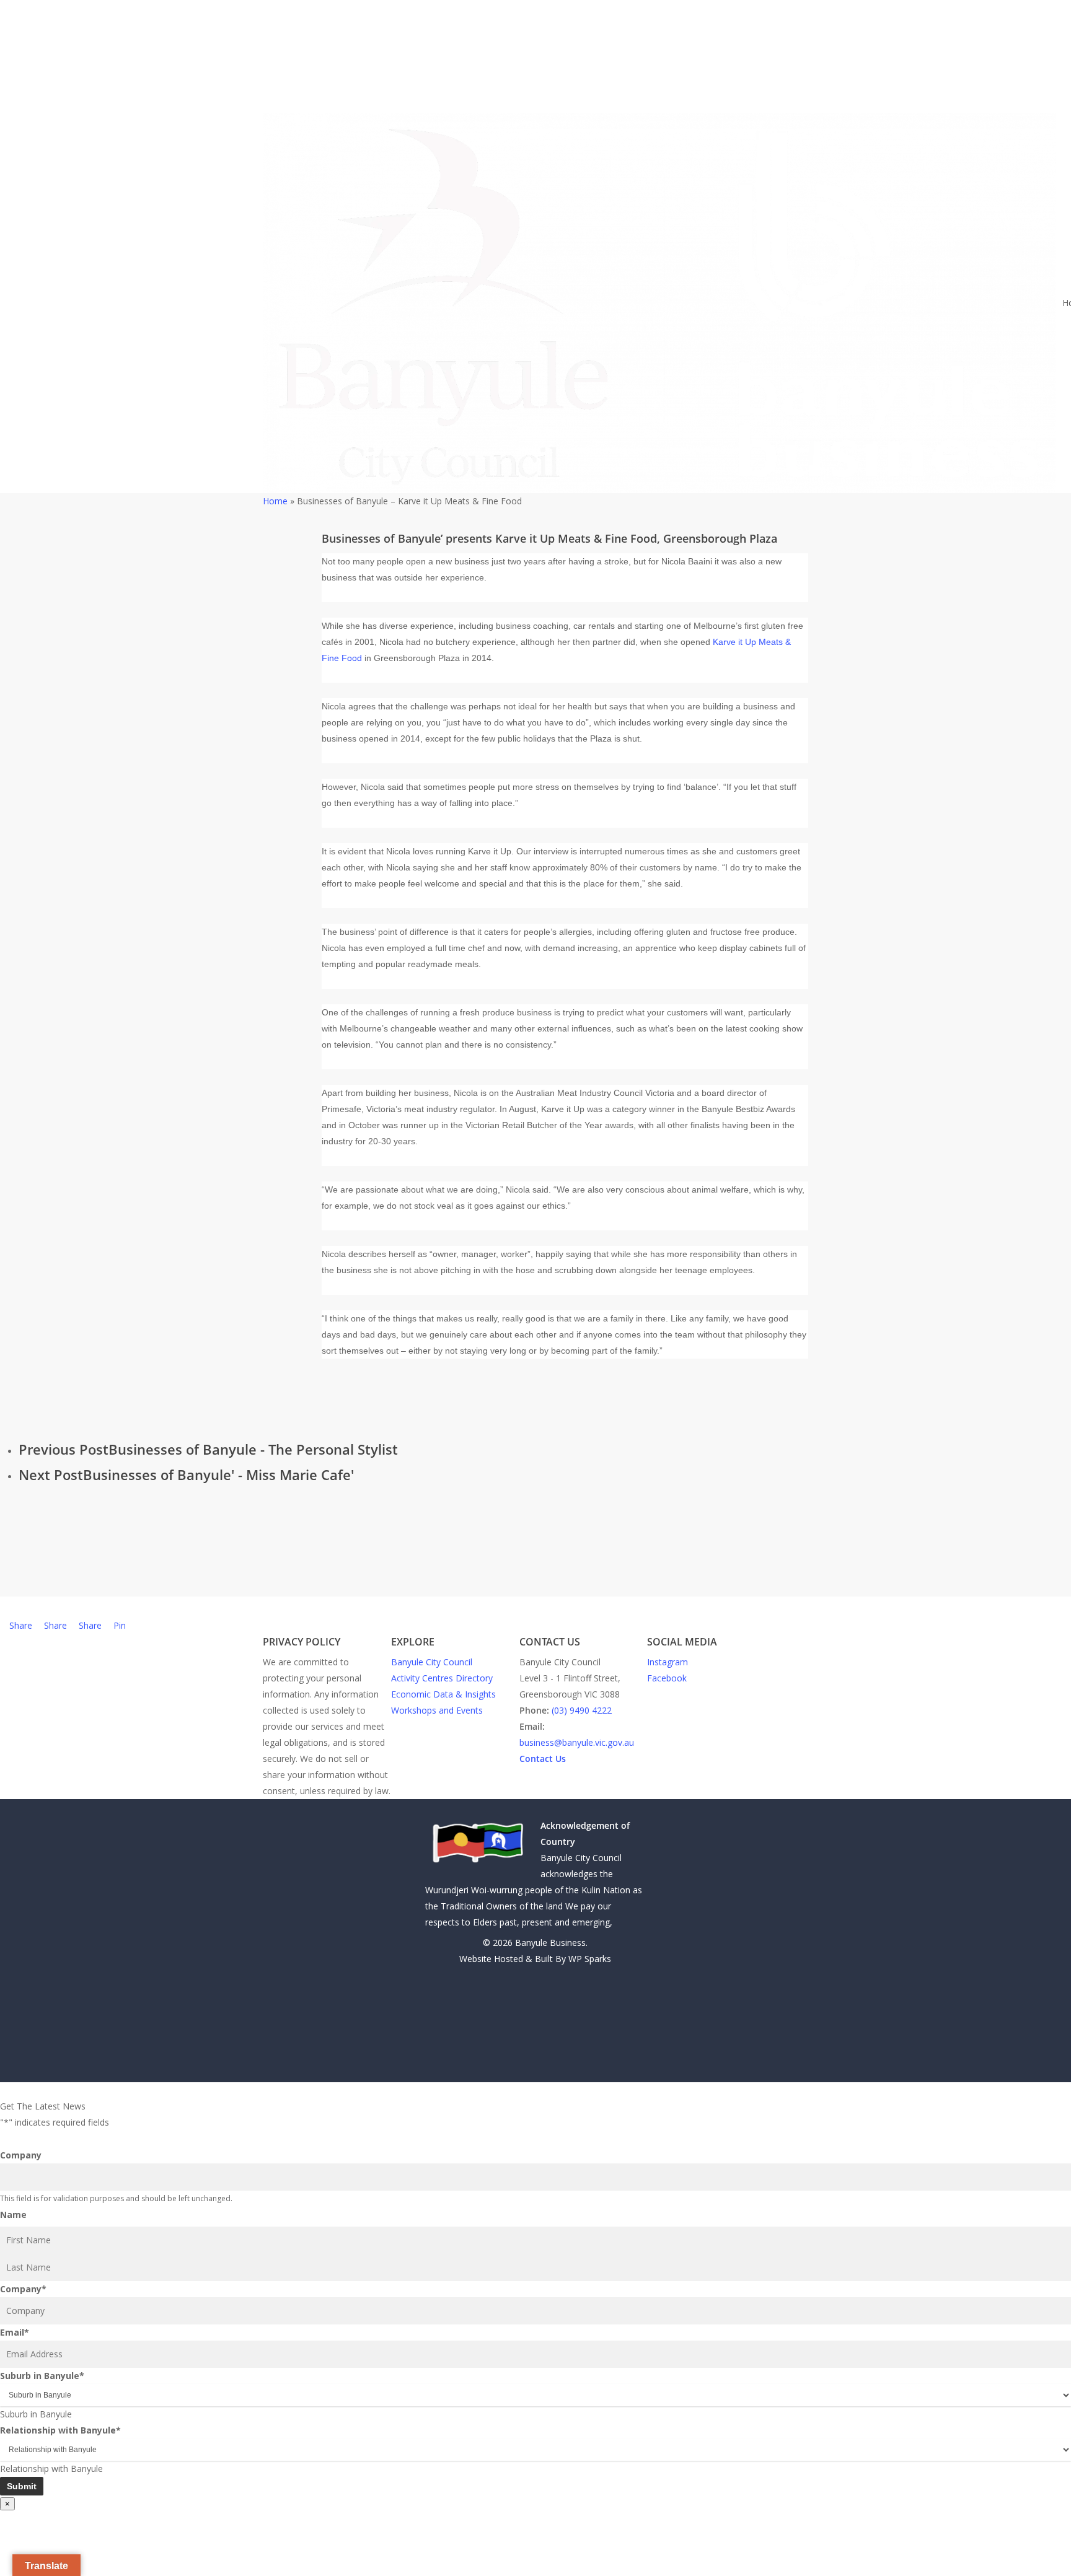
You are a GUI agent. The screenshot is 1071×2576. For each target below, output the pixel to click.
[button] (535, 2090)
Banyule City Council (432, 1662)
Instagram (668, 1662)
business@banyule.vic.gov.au (577, 1742)
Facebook (667, 1678)
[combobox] (36, 2414)
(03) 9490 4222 (582, 1710)
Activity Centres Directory (442, 1678)
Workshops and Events (437, 1710)
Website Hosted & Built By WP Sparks (535, 1959)
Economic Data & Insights (443, 1694)
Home (275, 501)
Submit (22, 2486)
